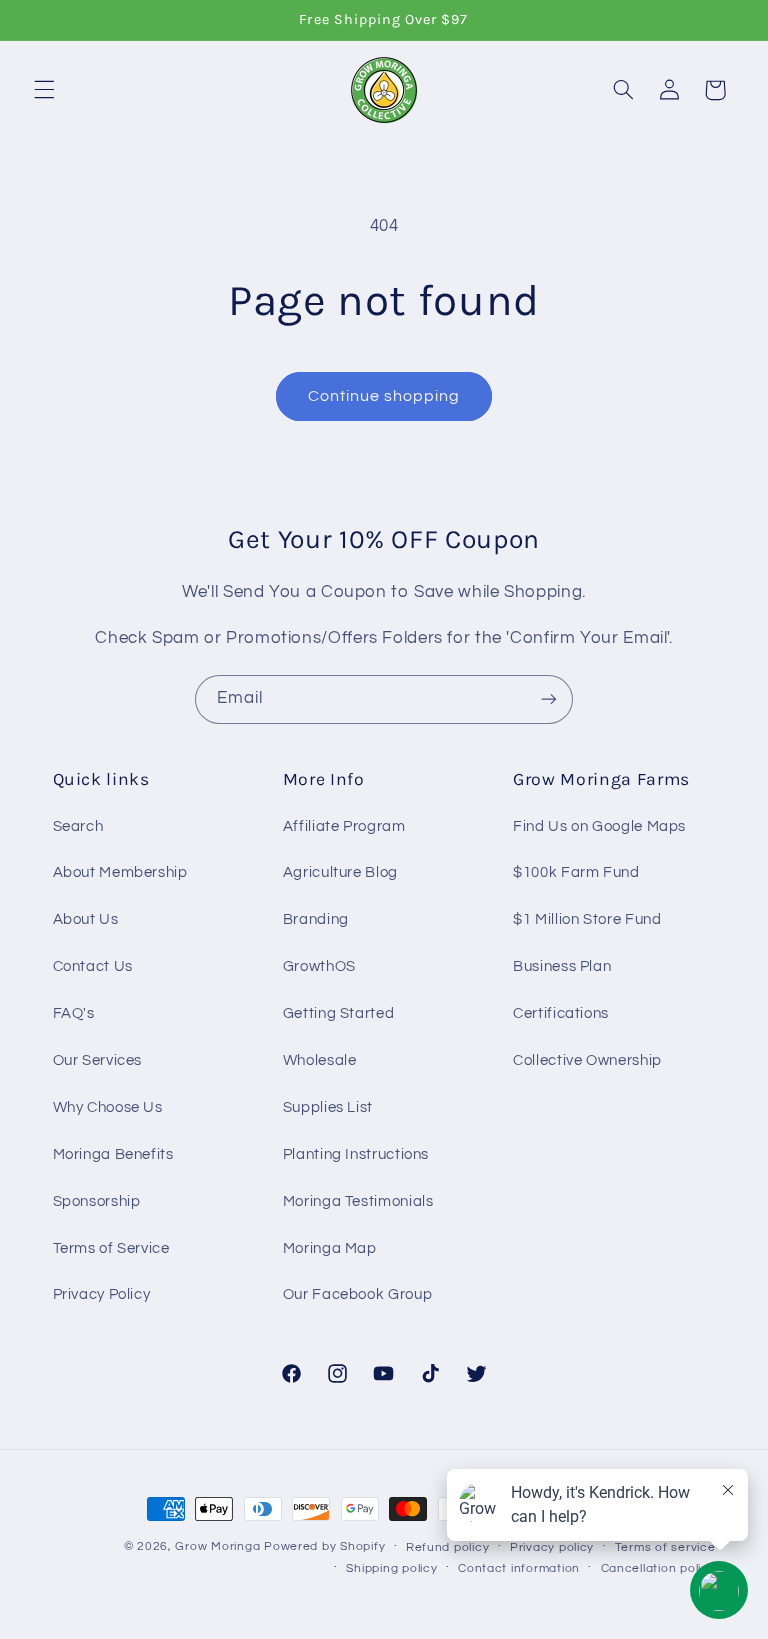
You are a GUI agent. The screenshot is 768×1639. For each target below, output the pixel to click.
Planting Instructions (356, 1154)
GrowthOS (319, 966)
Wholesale (320, 1060)
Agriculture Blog (340, 872)
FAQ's (74, 1013)
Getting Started (338, 1013)
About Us (86, 919)
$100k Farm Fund (576, 872)
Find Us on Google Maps (599, 826)
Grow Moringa (217, 1546)
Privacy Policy (102, 1294)
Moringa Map (330, 1248)
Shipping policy (391, 1568)
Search (78, 826)
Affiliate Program (344, 826)
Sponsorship (97, 1201)
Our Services (98, 1060)
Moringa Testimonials (358, 1201)
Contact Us (93, 966)
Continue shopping (384, 396)
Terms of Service (111, 1248)
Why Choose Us (108, 1107)
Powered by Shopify (324, 1546)
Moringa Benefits (113, 1154)
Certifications (561, 1013)
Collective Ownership (587, 1060)
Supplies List (328, 1107)
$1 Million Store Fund (587, 919)
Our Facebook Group (357, 1294)
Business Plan (562, 966)
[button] (44, 90)
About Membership (120, 872)
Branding (316, 919)
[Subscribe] (549, 699)
